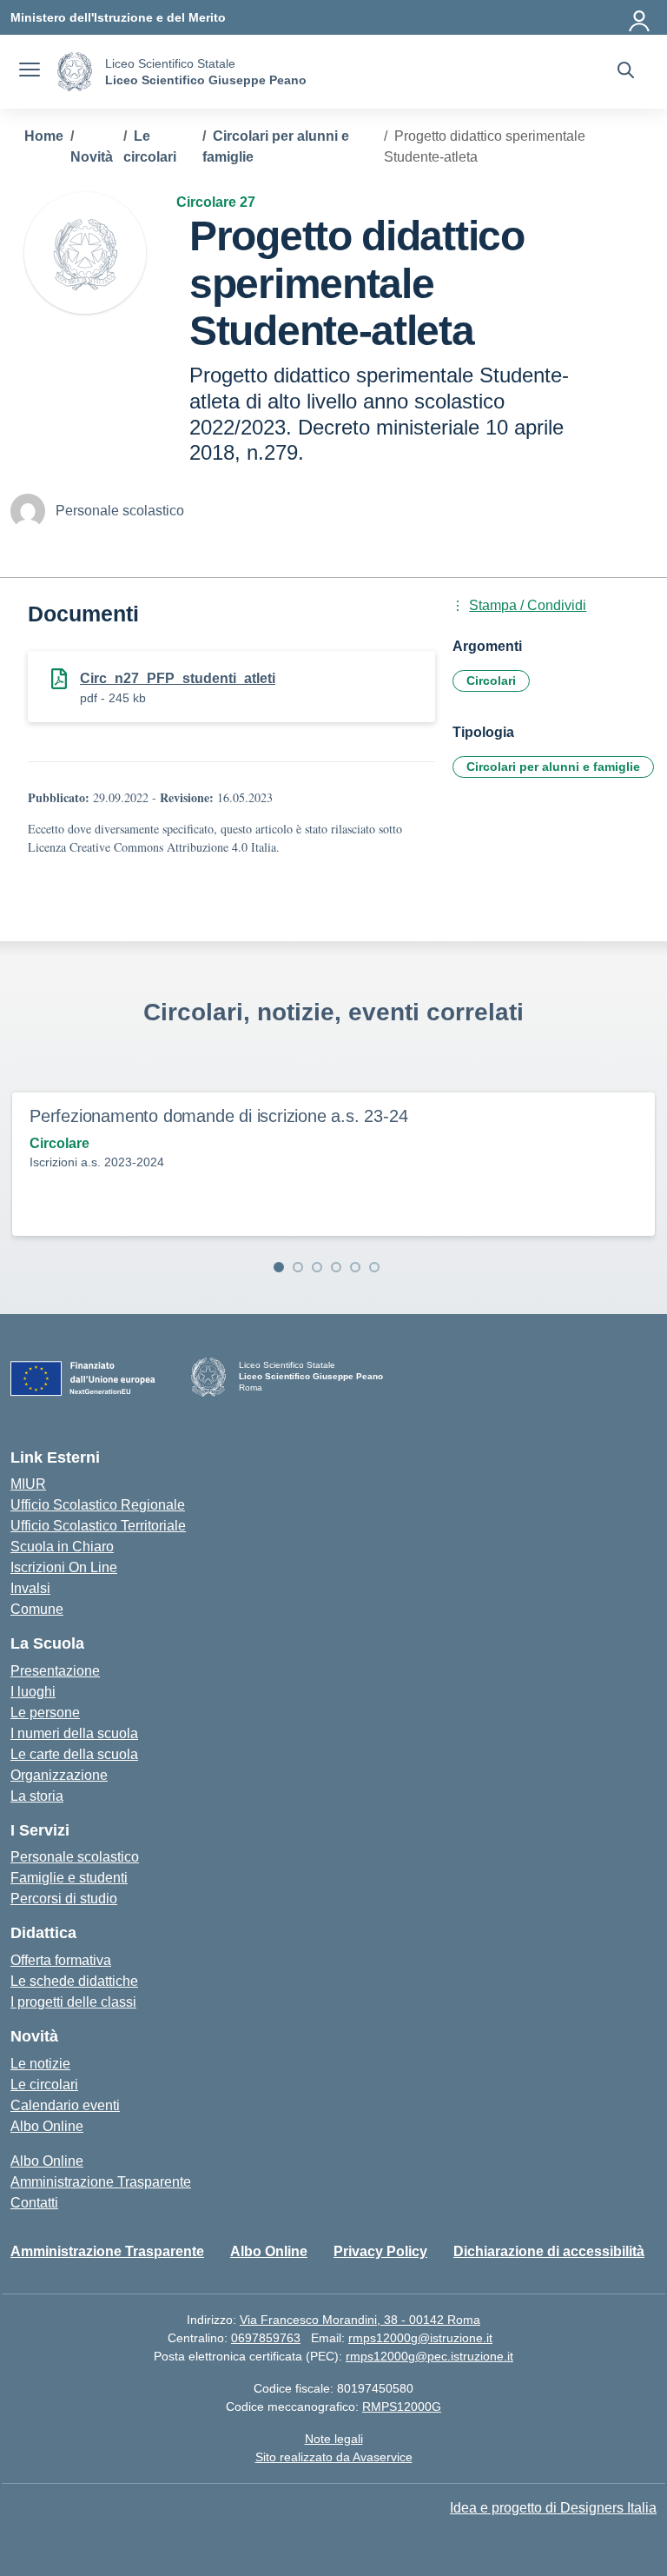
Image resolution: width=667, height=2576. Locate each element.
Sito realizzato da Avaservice (334, 2457)
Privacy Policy (380, 2251)
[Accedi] (640, 17)
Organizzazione (59, 1775)
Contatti (34, 2203)
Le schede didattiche (74, 1981)
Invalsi (30, 1588)
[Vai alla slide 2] (298, 1267)
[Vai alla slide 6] (374, 1267)
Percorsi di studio (64, 1899)
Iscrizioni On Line (64, 1567)
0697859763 (266, 2338)
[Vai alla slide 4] (336, 1267)
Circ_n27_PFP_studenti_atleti (178, 678)
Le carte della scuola (74, 1754)
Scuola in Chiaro (62, 1547)
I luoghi (33, 1692)
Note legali (334, 2439)
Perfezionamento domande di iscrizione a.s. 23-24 (218, 1116)
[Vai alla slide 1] (279, 1267)
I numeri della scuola (74, 1733)
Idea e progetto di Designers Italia (553, 2508)
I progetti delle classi (73, 2002)
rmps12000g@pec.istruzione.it (429, 2356)
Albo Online (47, 2126)
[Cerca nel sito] (626, 72)
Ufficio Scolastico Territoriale (98, 1526)
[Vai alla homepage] (75, 72)
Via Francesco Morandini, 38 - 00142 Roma (360, 2320)
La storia (37, 1796)
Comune (37, 1609)
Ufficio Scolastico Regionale (98, 1505)
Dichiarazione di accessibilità (549, 2251)
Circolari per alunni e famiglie (553, 767)
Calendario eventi (65, 2105)
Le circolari (44, 2085)
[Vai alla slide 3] (317, 1267)
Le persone (45, 1713)
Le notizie (40, 2064)
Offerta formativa (61, 1960)
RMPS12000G (402, 2407)
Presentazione (55, 1671)
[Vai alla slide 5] (355, 1267)
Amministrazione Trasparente (101, 2182)
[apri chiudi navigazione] (30, 72)
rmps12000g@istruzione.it (420, 2338)
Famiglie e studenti (69, 1878)
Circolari (491, 681)
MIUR (28, 1484)
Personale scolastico (75, 1857)
